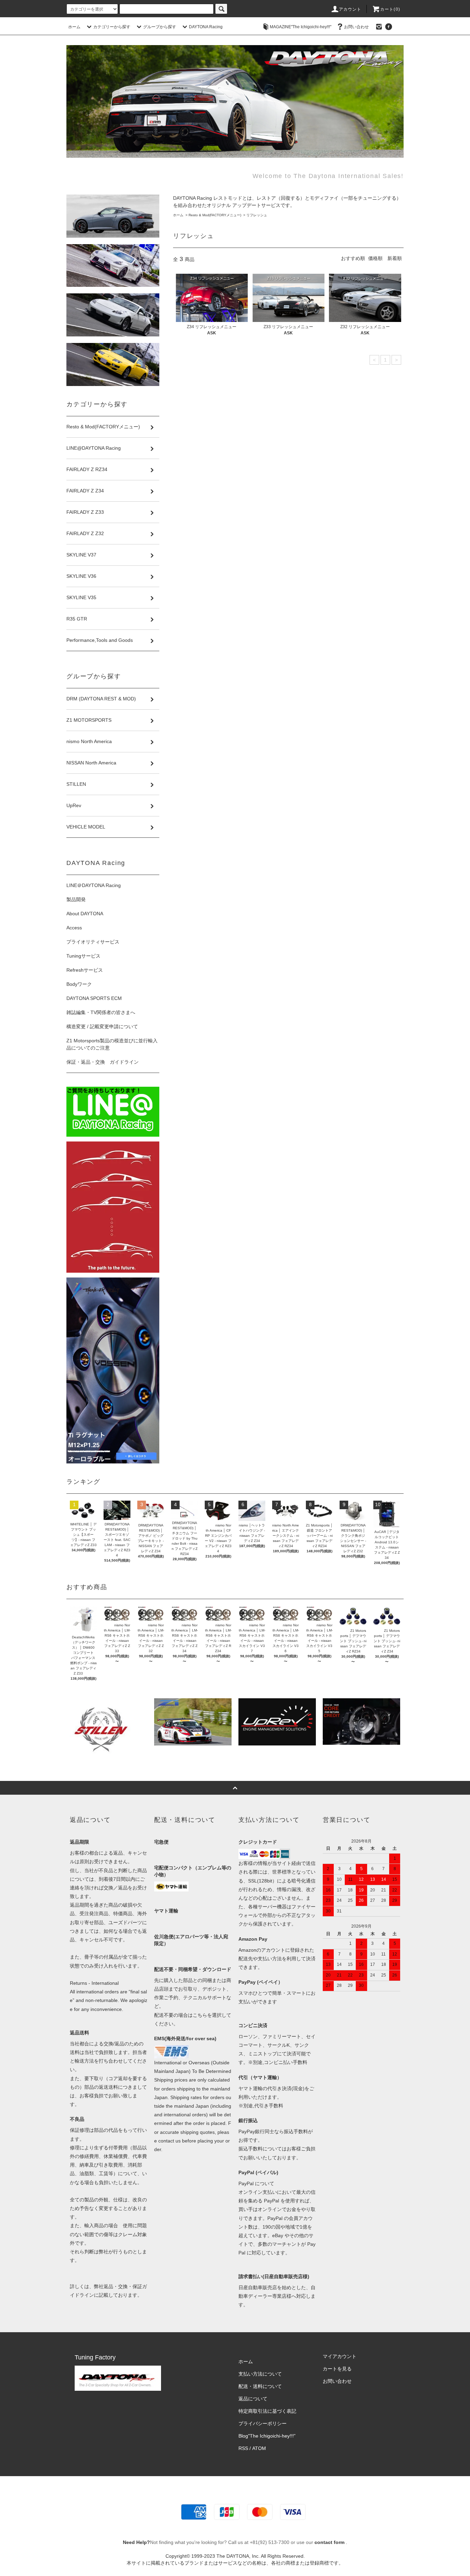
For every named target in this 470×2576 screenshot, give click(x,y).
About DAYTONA (85, 914)
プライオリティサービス (93, 942)
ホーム (74, 27)
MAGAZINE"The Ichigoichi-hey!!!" (301, 27)
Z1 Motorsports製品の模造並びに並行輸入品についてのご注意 (112, 1044)
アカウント (350, 9)
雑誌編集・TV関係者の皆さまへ (101, 1012)
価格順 (375, 258)
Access (74, 928)
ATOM (259, 2448)
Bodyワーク (79, 984)
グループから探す (160, 27)
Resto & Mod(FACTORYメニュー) (215, 215)
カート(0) (390, 9)
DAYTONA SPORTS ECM (94, 998)
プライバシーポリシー (263, 2423)
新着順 (395, 258)
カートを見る (337, 2369)
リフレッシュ (257, 215)
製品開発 (76, 899)
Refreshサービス (85, 970)
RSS (243, 2448)
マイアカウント (340, 2356)
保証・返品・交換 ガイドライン (103, 1062)
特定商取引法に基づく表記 (267, 2411)
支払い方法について (260, 2374)
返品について (253, 2399)
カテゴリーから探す (112, 27)
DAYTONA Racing (206, 27)
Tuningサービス (86, 956)
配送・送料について (260, 2386)
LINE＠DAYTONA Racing (94, 885)
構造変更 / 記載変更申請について (102, 1026)
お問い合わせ (356, 27)
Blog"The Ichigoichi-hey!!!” (267, 2436)
